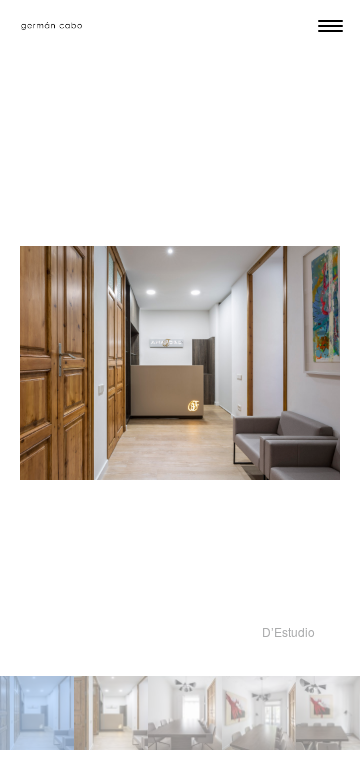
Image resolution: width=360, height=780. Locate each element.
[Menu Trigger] (330, 25)
